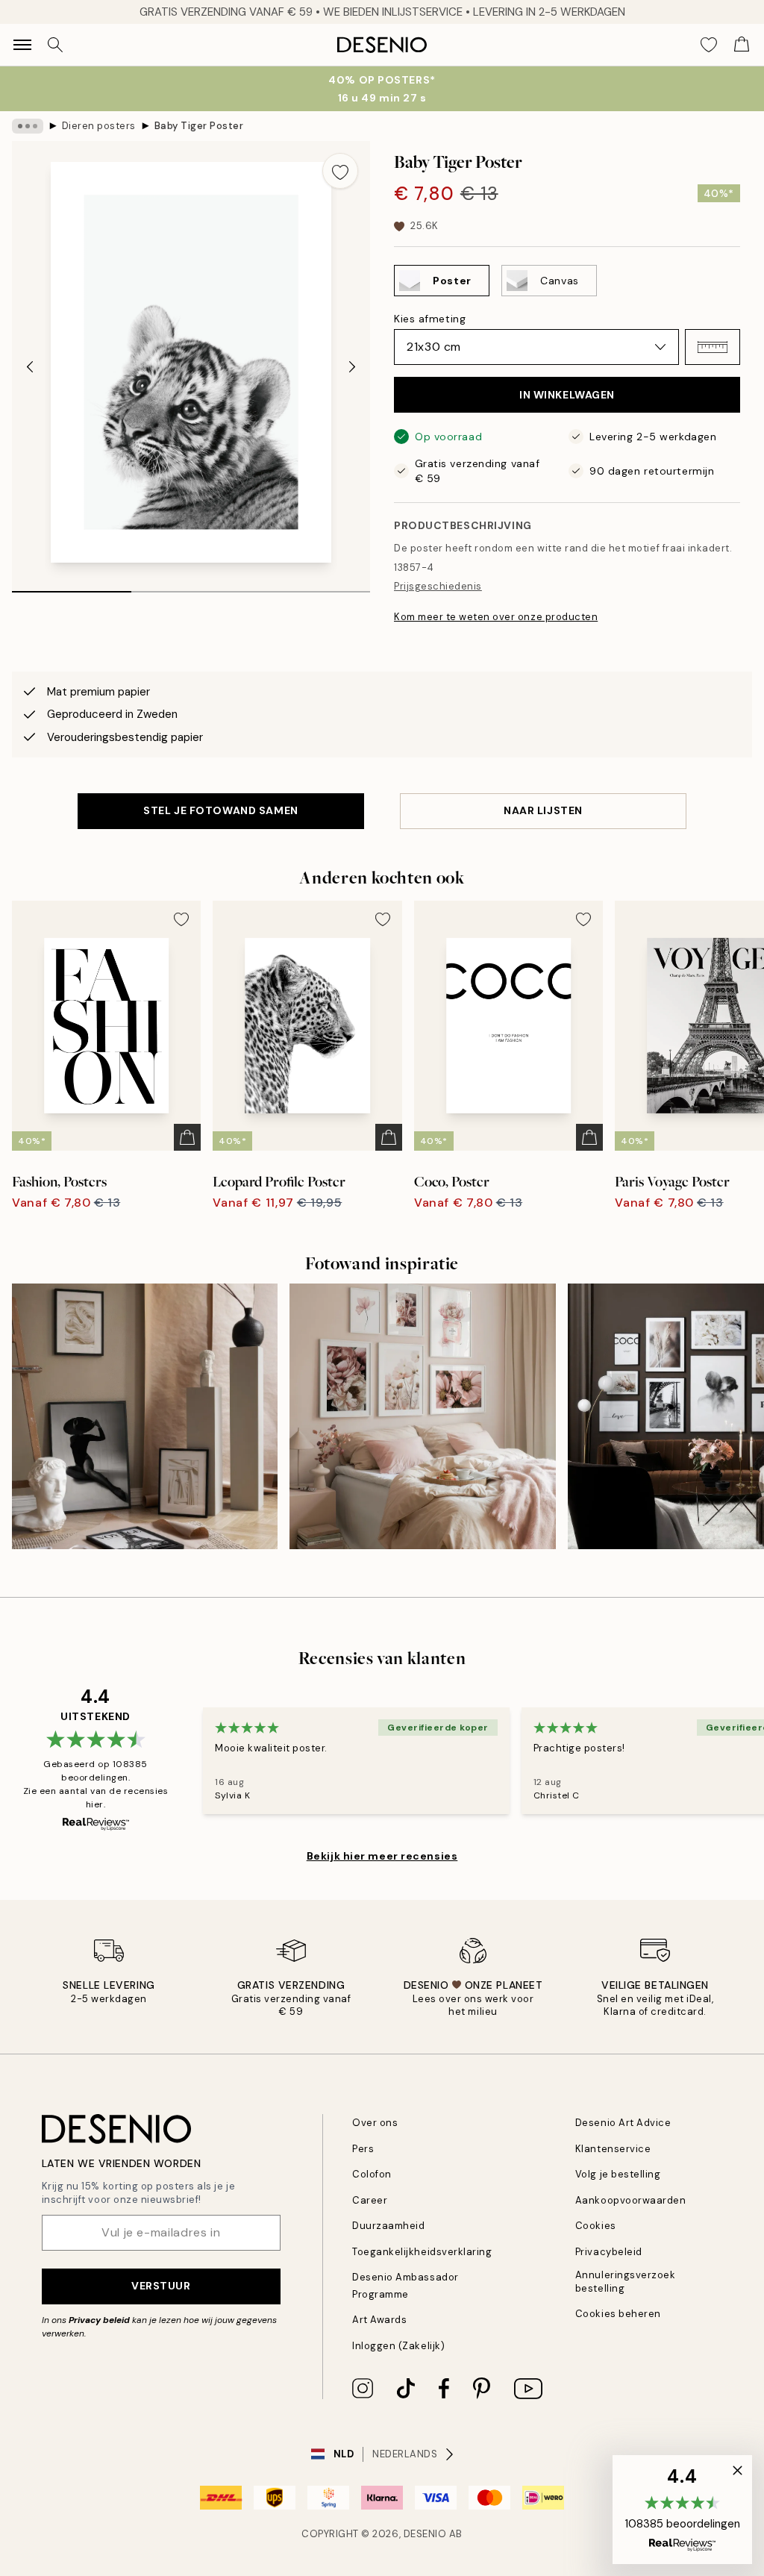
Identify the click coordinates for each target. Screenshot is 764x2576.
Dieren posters (99, 126)
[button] (713, 347)
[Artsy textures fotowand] (145, 1416)
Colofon (372, 2174)
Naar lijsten (543, 810)
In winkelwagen (567, 395)
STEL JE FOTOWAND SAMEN (220, 810)
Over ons (375, 2123)
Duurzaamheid (388, 2226)
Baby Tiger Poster (199, 126)
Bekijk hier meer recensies (382, 1856)
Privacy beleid (99, 2320)
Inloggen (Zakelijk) (398, 2346)
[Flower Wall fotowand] (422, 1416)
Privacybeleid (609, 2252)
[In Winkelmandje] (187, 1137)
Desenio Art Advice (623, 2123)
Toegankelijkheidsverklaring (422, 2252)
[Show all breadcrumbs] (28, 126)
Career (370, 2200)
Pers (363, 2149)
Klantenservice (613, 2149)
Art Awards (379, 2320)
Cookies (596, 2226)
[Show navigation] (22, 45)
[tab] (72, 587)
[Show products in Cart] (742, 45)
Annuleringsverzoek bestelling (625, 2281)
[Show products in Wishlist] (709, 45)
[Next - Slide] (352, 367)
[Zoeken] (55, 45)
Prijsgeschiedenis (438, 586)
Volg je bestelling (618, 2174)
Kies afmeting (430, 319)
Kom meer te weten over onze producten (496, 617)
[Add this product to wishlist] (340, 171)
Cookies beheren (618, 2314)
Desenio (425, 2534)
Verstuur (161, 2286)
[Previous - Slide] (30, 367)
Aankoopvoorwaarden (630, 2200)
